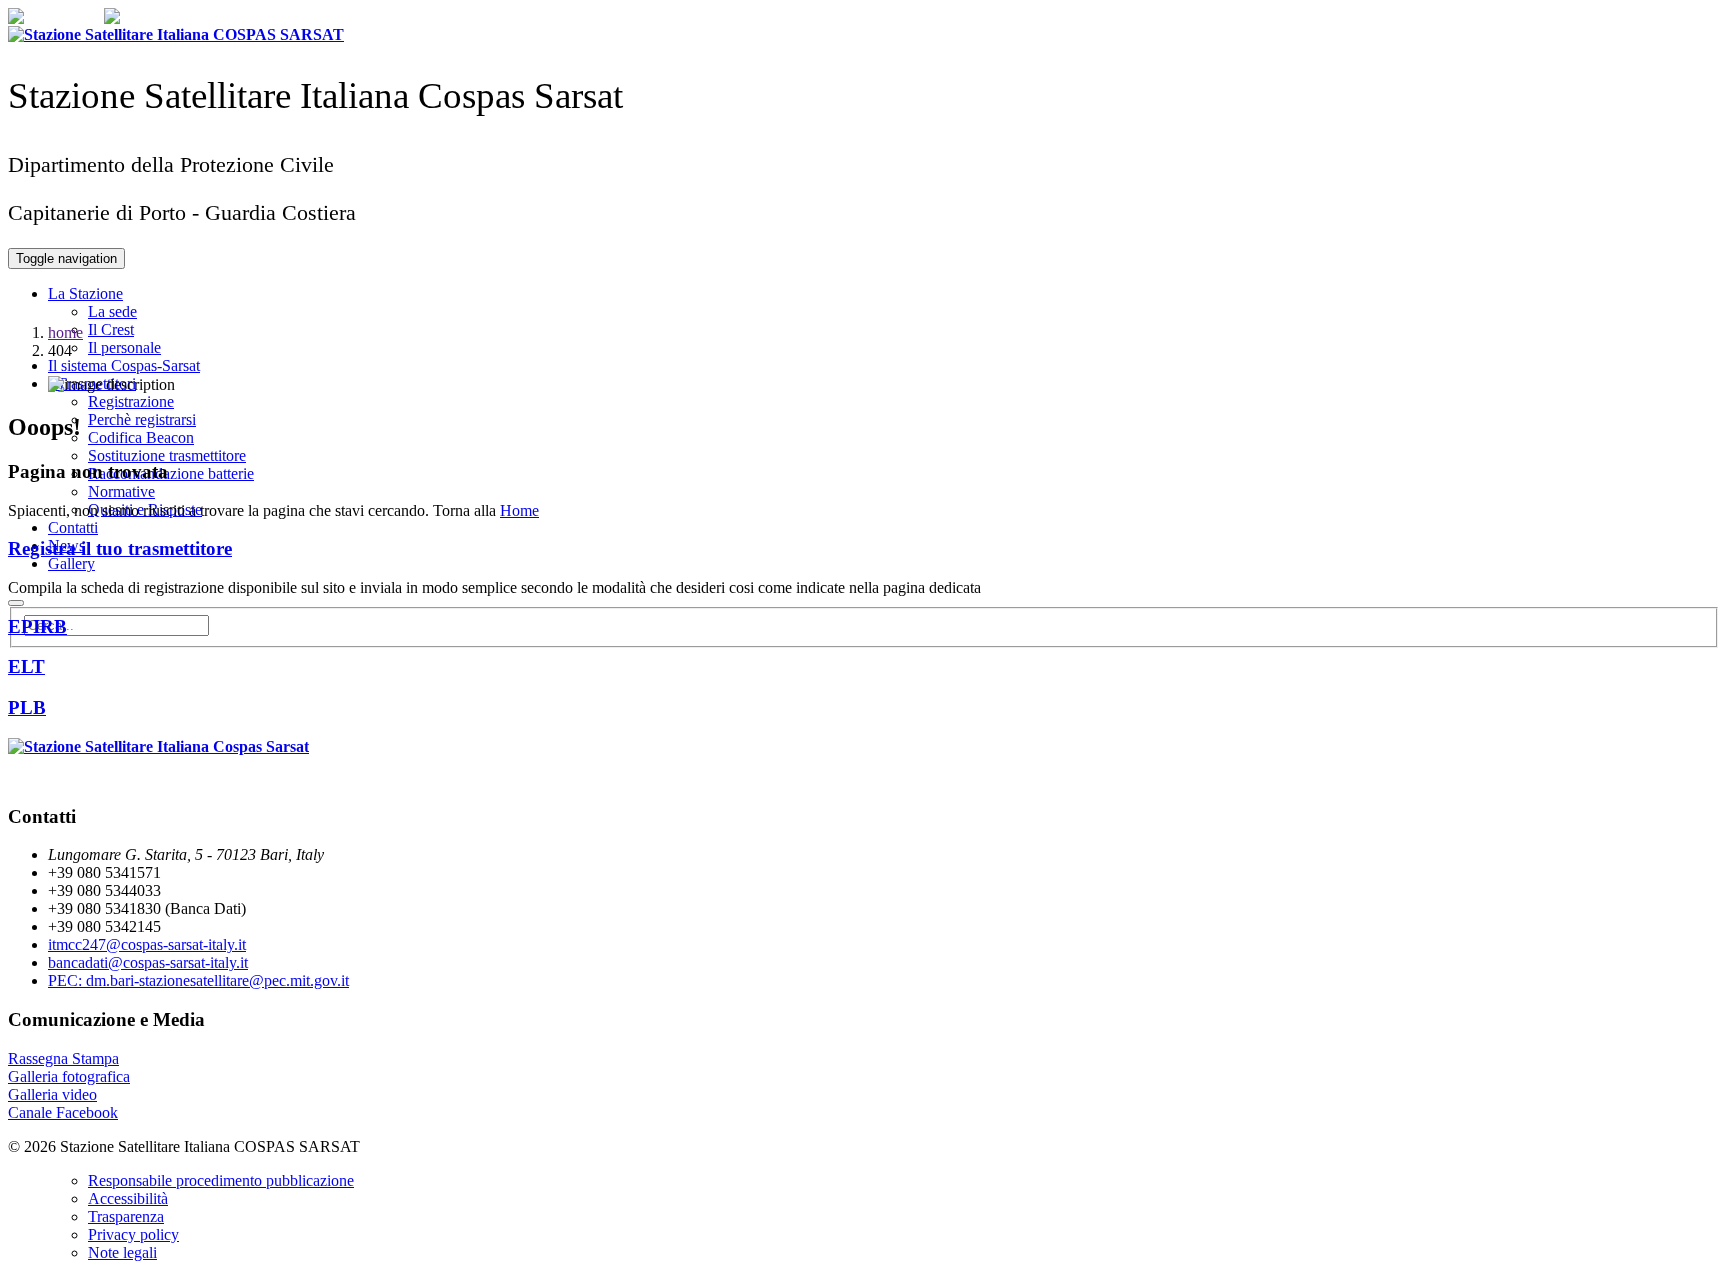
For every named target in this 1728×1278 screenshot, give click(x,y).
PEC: (198, 980)
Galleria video (52, 1094)
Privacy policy (133, 1234)
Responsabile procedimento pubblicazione (221, 1180)
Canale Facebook (63, 1112)
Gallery (71, 563)
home (65, 332)
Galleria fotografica (69, 1076)
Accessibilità (128, 1198)
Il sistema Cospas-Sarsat (124, 365)
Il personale (124, 347)
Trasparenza (126, 1216)
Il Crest (111, 329)
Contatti (73, 527)
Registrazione (131, 401)
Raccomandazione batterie (171, 473)
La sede (112, 311)
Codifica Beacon (141, 437)
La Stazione (85, 293)
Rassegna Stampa (63, 1058)
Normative (121, 491)
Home (519, 510)
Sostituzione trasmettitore (167, 455)
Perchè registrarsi (142, 419)
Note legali (122, 1252)
